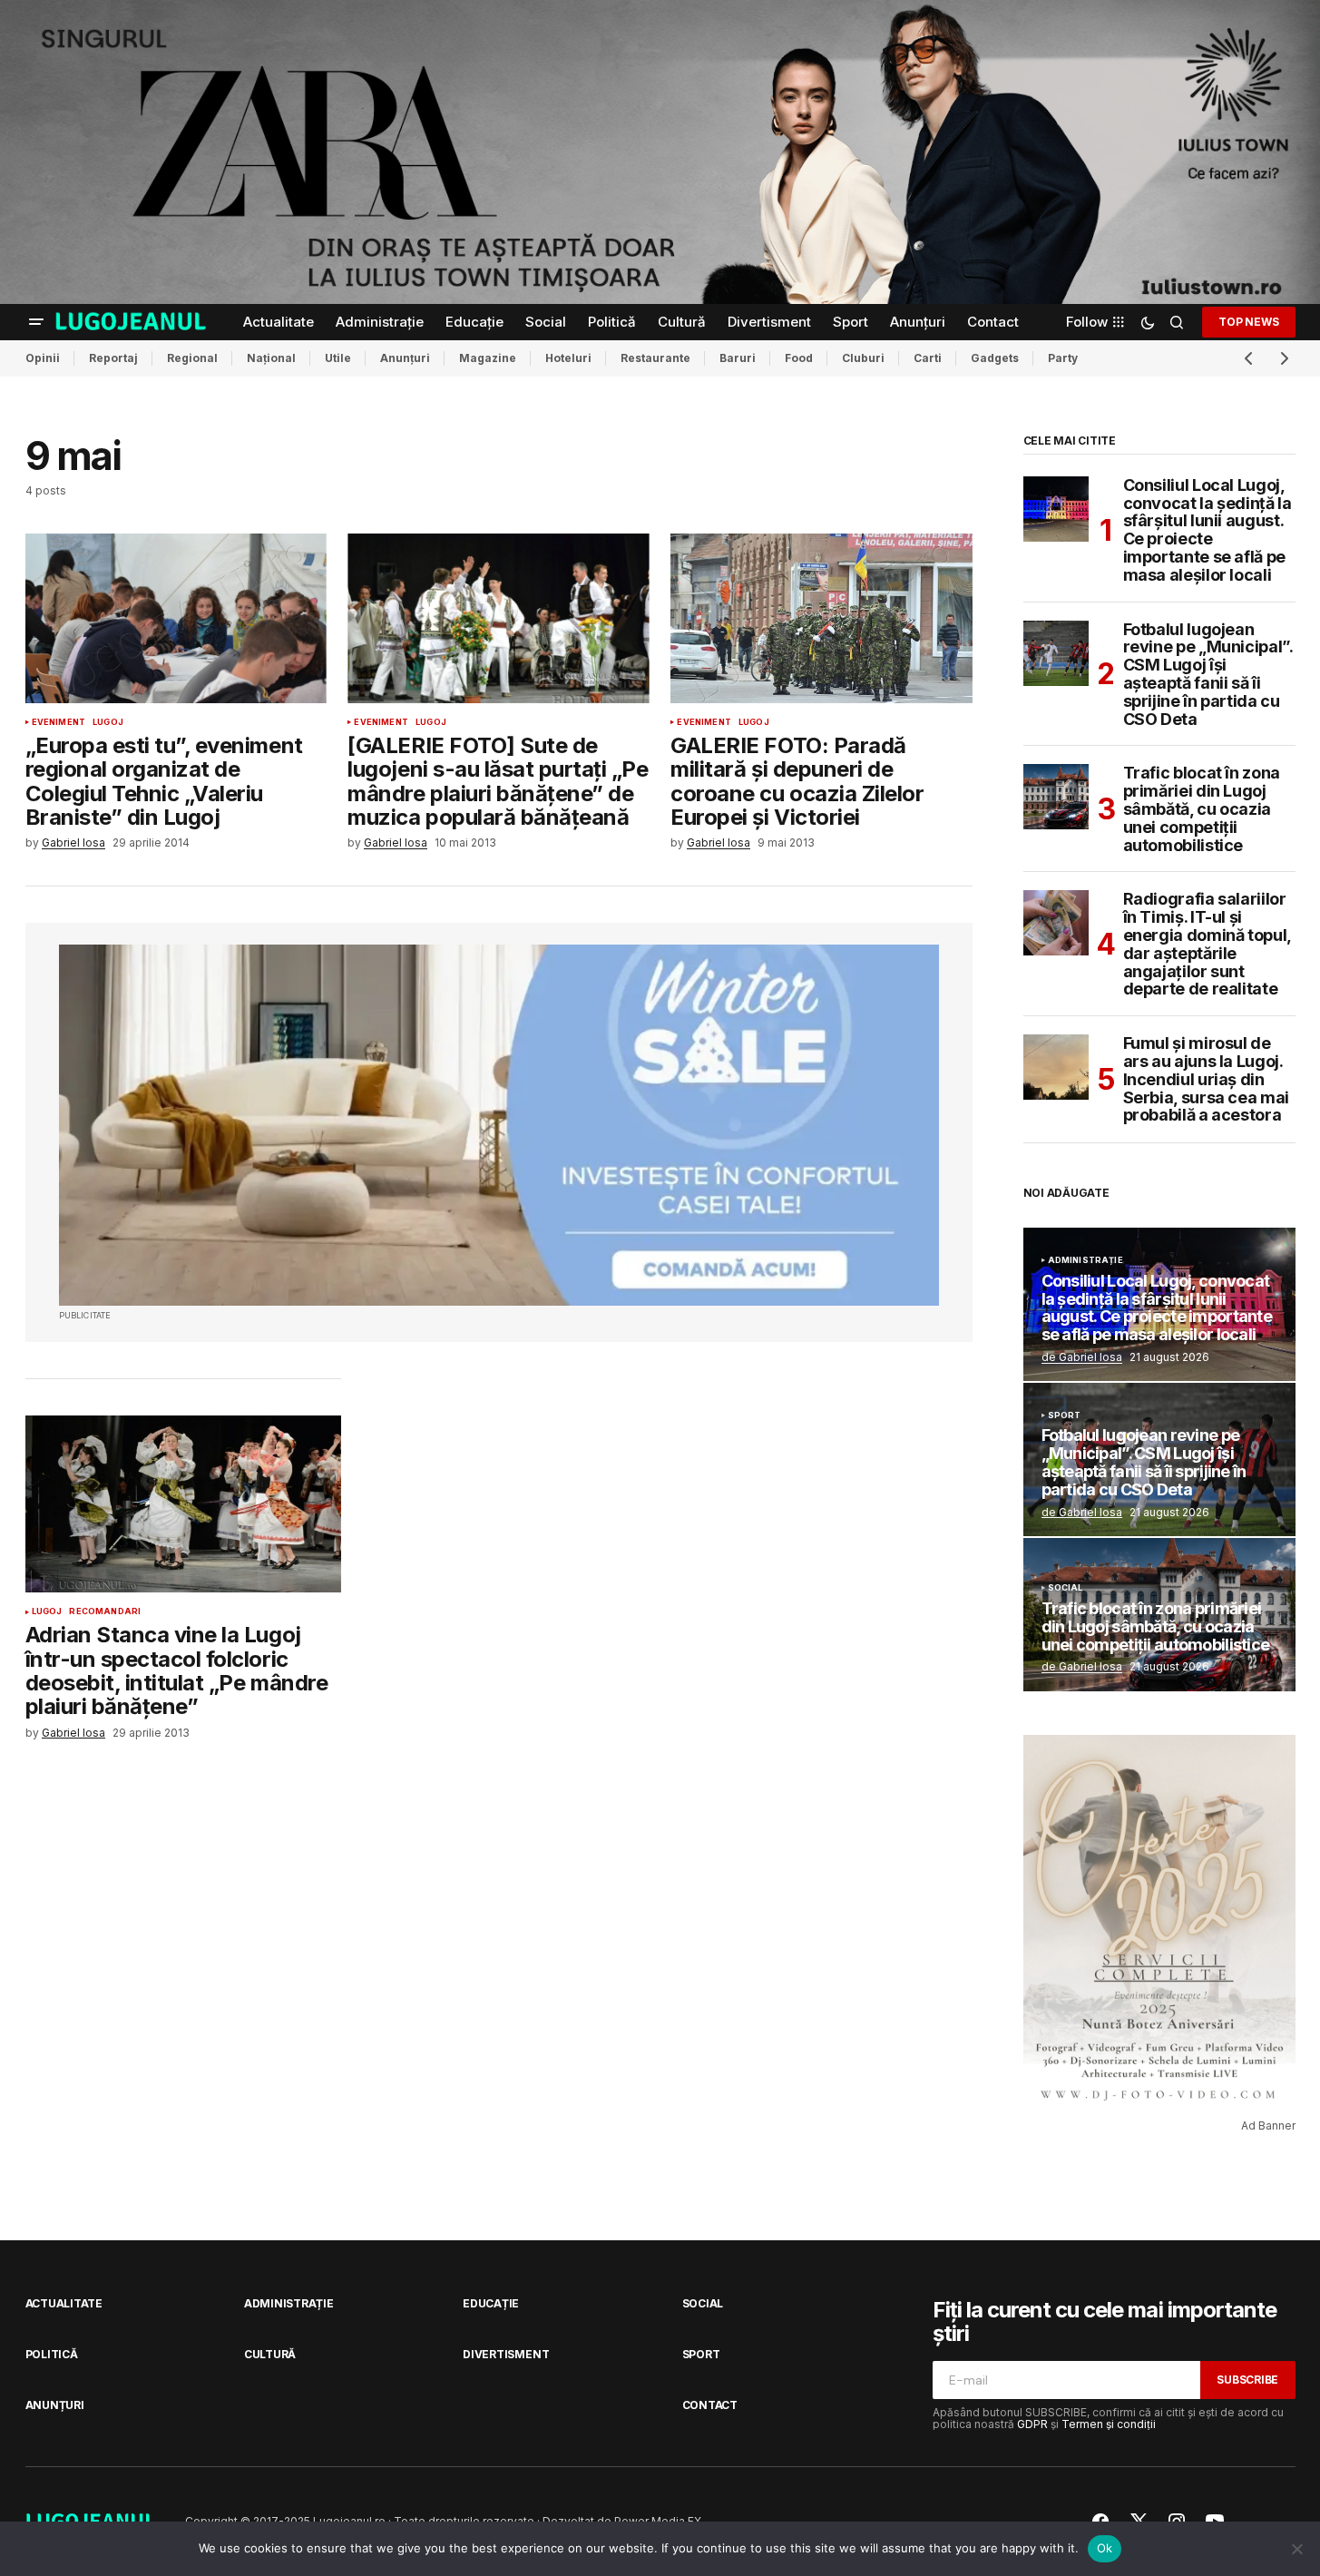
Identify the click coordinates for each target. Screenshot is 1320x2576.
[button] (36, 322)
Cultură (270, 2354)
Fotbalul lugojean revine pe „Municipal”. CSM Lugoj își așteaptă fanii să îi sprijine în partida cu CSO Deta (1208, 675)
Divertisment (506, 2354)
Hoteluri (568, 358)
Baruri (738, 358)
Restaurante (655, 358)
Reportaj (113, 358)
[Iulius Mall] (660, 152)
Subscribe (1247, 2380)
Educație (491, 2303)
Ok (1105, 2548)
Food (799, 358)
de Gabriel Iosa (1082, 1357)
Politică (52, 2354)
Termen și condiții (1109, 2424)
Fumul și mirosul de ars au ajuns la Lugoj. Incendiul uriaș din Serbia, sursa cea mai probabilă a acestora (1206, 1079)
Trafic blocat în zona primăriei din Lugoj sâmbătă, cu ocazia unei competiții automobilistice (1202, 809)
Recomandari (105, 1611)
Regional (192, 358)
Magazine (488, 358)
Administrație (1085, 1260)
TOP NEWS (1248, 321)
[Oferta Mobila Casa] (499, 1125)
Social (1066, 1588)
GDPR (1032, 2424)
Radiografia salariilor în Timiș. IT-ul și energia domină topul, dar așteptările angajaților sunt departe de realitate (1207, 944)
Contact (710, 2405)
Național (271, 358)
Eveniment (59, 722)
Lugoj (108, 722)
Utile (338, 358)
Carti (928, 358)
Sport (1065, 1415)
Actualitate (64, 2303)
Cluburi (863, 358)
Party (1063, 358)
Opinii (43, 358)
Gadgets (995, 358)
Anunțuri (405, 358)
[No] (1297, 2549)
